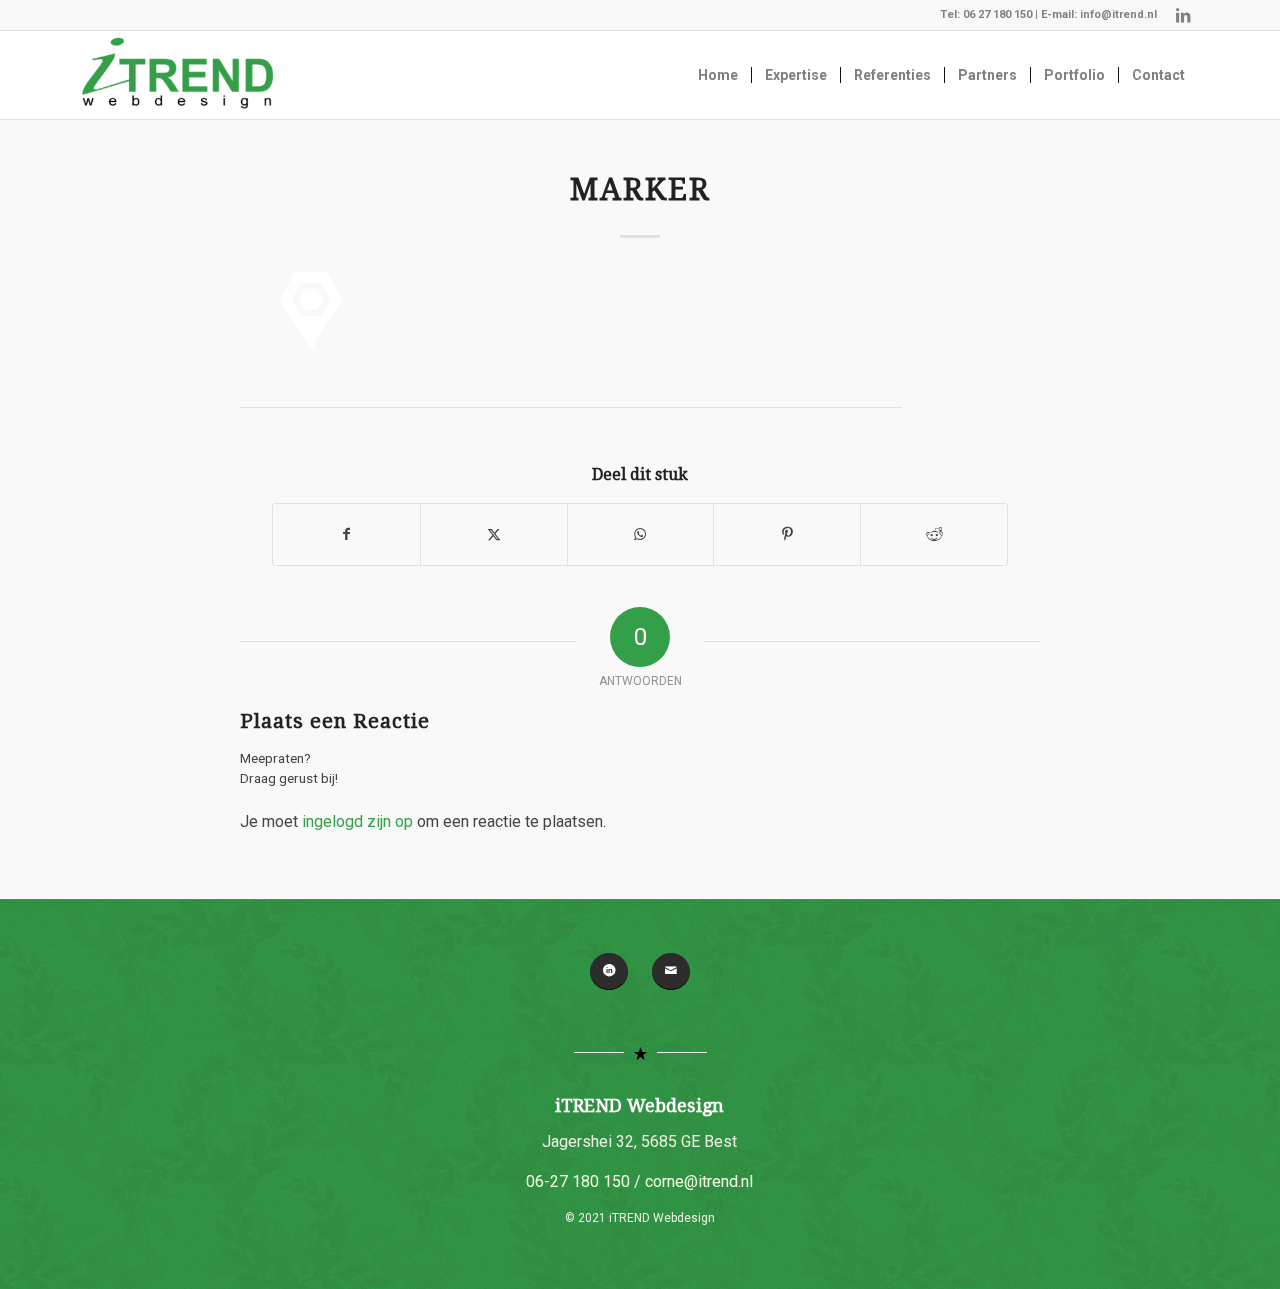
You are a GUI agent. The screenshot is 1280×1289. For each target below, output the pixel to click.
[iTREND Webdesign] (177, 75)
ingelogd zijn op (357, 821)
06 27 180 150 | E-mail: (1021, 14)
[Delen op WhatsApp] (641, 534)
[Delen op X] (494, 534)
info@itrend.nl (1118, 14)
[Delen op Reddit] (934, 534)
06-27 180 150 (578, 1181)
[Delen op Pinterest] (787, 534)
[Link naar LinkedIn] (1183, 15)
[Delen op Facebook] (346, 534)
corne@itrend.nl (699, 1181)
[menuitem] (718, 75)
